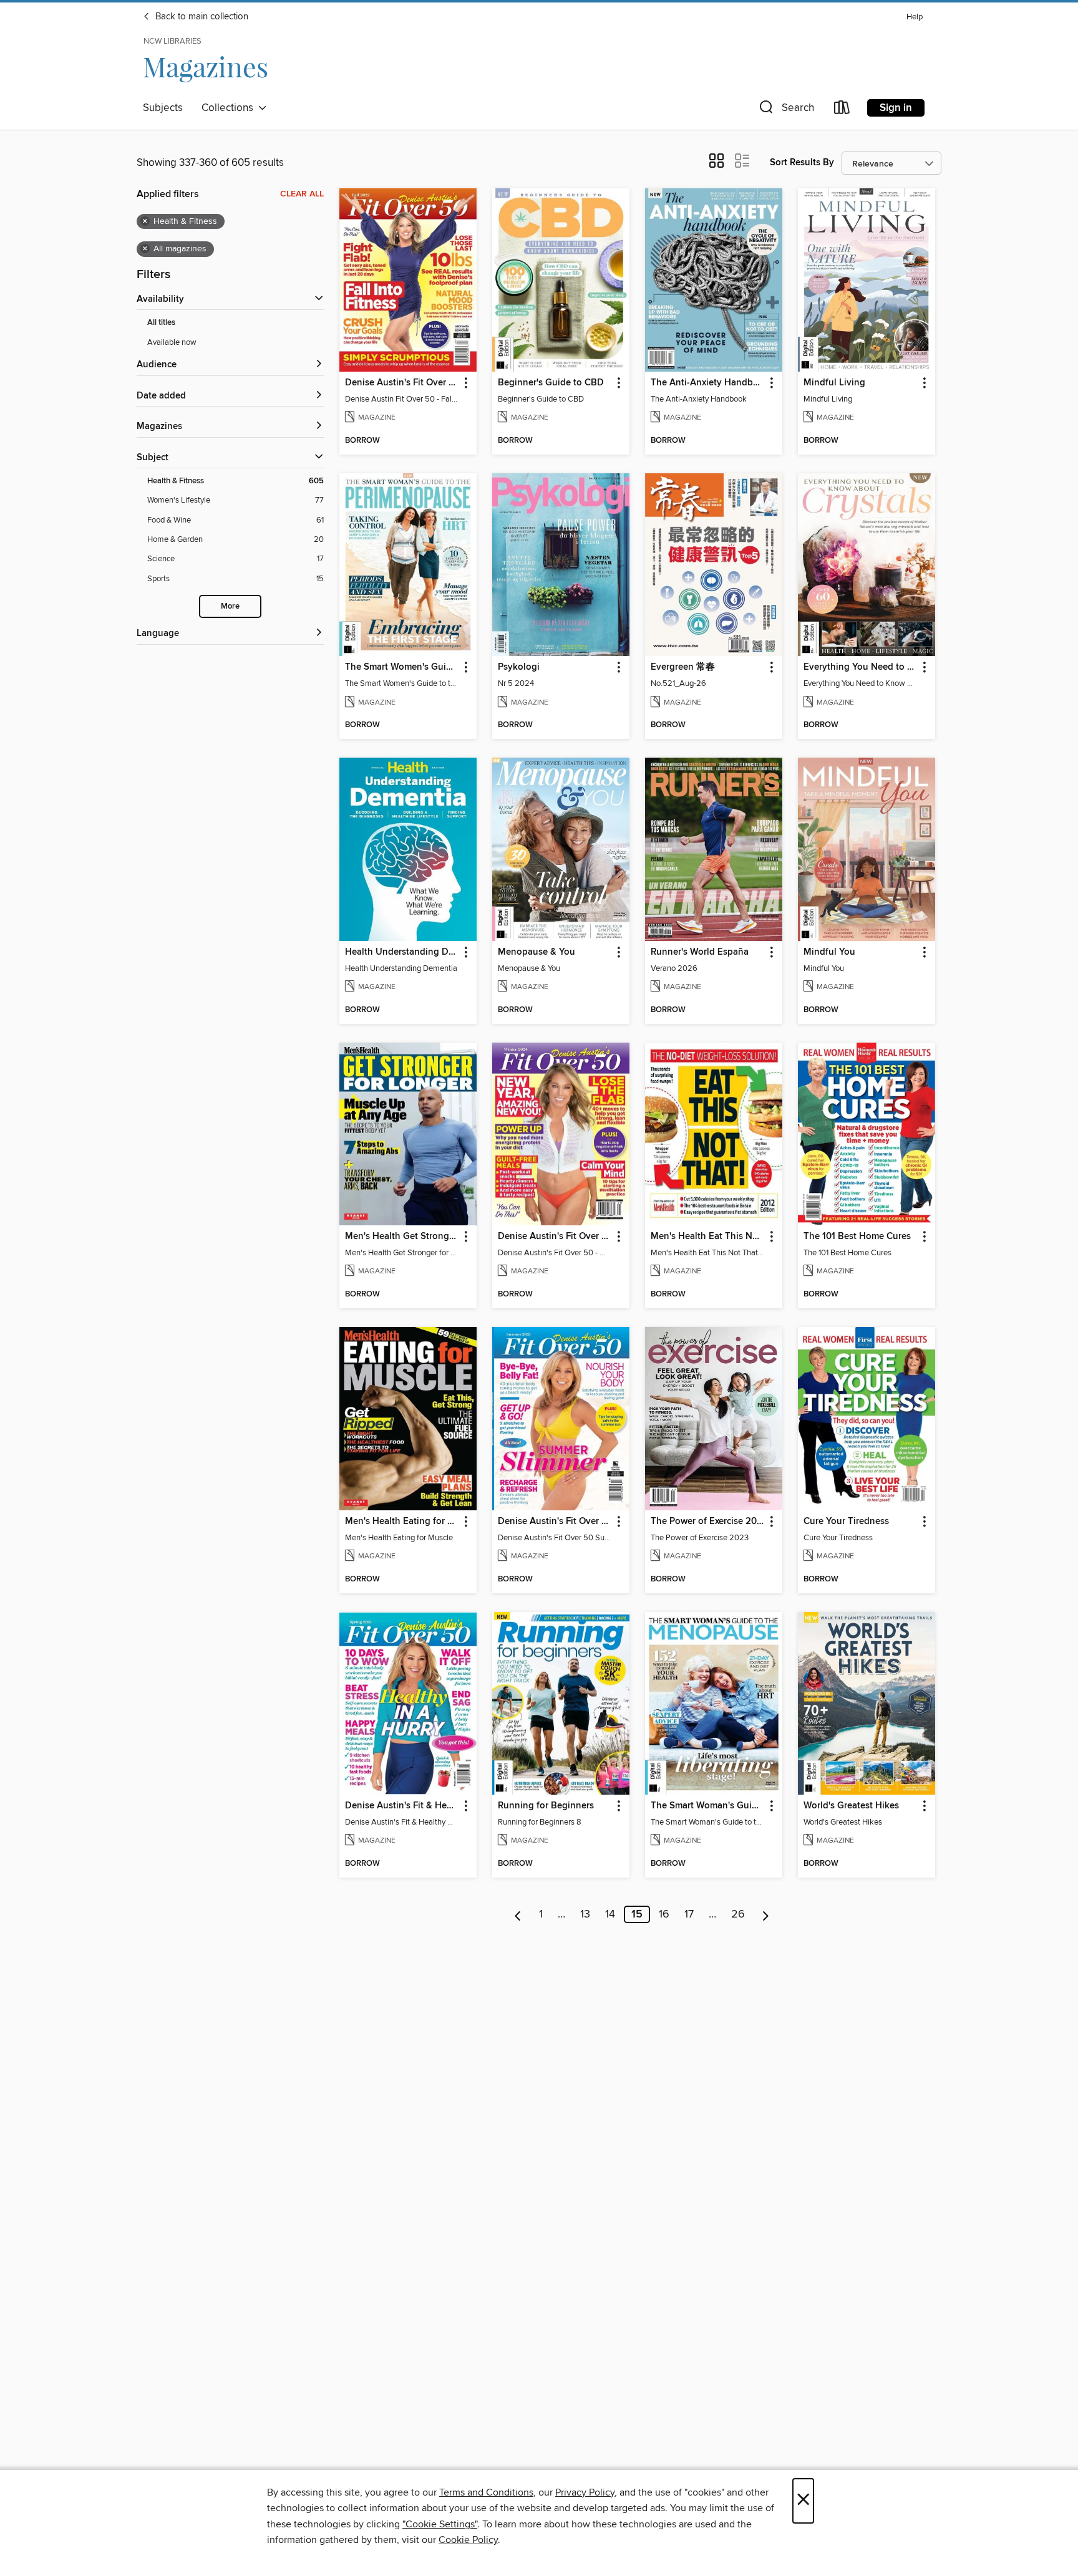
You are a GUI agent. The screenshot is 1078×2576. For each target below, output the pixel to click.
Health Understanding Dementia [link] (402, 952)
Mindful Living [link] (834, 383)
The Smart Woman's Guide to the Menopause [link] (708, 1806)
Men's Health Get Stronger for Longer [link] (402, 1237)
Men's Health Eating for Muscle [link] (402, 1522)
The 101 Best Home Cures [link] (857, 1237)
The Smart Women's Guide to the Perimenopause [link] (402, 667)
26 (738, 1914)
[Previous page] (518, 1914)
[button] (785, 110)
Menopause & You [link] (537, 952)
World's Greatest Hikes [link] (851, 1806)
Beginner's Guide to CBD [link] (551, 383)
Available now (172, 342)
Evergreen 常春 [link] (683, 667)
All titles (161, 323)
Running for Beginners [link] (546, 1806)
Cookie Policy (468, 2540)
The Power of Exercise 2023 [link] (708, 1522)
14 (610, 1914)
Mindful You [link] (829, 952)
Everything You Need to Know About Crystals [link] (861, 667)
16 (664, 1914)
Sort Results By (802, 162)
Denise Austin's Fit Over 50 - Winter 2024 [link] (555, 1237)
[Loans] (842, 110)
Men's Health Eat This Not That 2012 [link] (708, 1237)
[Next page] (766, 1914)
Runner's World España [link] (700, 952)
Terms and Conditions (486, 2492)
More (230, 606)
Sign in (896, 108)
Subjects (163, 108)
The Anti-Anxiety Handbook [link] (708, 383)
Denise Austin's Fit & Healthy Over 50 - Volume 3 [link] (402, 1806)
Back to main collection (201, 17)
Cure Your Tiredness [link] (846, 1522)
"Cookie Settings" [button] (440, 2524)
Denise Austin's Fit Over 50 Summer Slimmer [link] (555, 1522)
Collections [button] (230, 108)
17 (689, 1914)
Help (915, 17)
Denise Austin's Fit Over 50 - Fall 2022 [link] (402, 383)
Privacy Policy (585, 2492)
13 (585, 1914)
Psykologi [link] (519, 667)
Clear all (302, 194)
